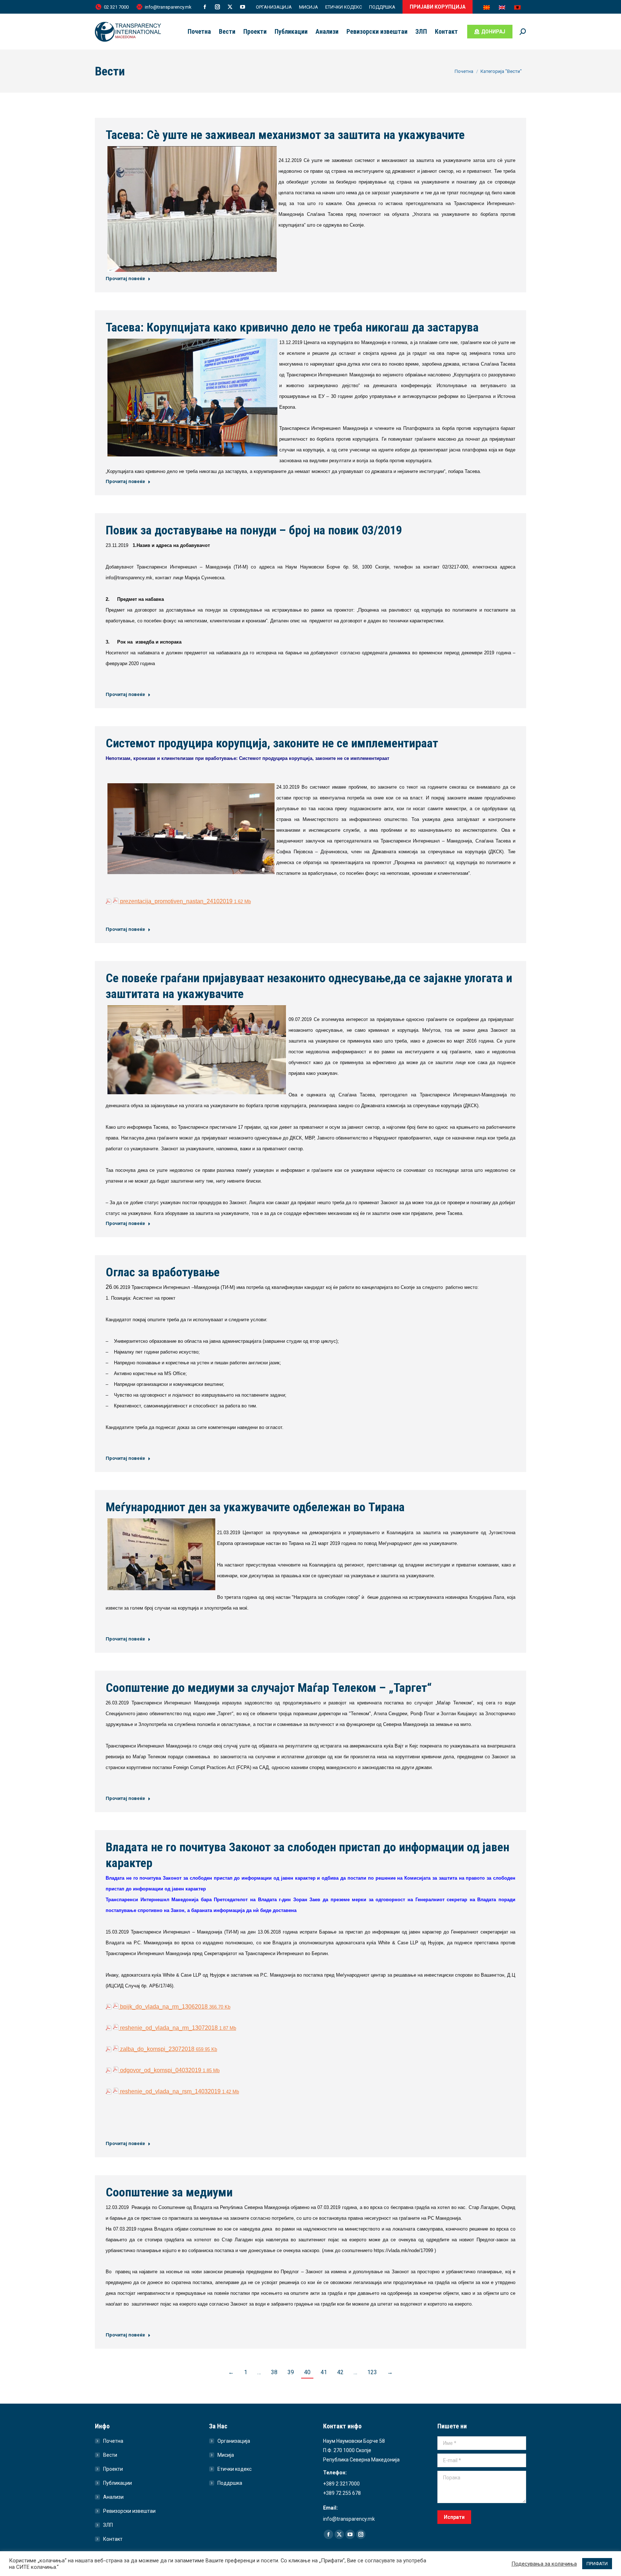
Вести (110, 2455)
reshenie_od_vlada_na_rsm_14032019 (179, 2091)
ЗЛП (108, 2525)
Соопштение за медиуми (169, 2192)
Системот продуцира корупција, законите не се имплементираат (272, 743)
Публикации (118, 2483)
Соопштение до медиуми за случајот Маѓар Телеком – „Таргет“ (269, 1688)
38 (274, 2372)
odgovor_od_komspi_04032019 (169, 2070)
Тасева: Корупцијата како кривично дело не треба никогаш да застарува (292, 327)
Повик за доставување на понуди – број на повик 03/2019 (254, 530)
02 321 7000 (116, 7)
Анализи (113, 2497)
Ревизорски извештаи (129, 2511)
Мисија (226, 2455)
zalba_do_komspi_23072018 (168, 2049)
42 (340, 2372)
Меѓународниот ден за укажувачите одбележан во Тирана (255, 1507)
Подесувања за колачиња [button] (544, 2564)
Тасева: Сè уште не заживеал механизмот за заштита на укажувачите (285, 135)
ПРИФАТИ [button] (597, 2564)
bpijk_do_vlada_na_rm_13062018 (174, 2007)
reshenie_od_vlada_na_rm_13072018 (177, 2028)
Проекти (113, 2469)
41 (324, 2372)
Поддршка (230, 2483)
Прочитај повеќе (125, 279)
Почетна (113, 2441)
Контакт (113, 2539)
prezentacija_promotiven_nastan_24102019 (185, 901)
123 (372, 2372)
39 (291, 2372)
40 (307, 2372)
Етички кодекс (234, 2469)
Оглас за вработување (163, 1272)
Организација (234, 2441)
